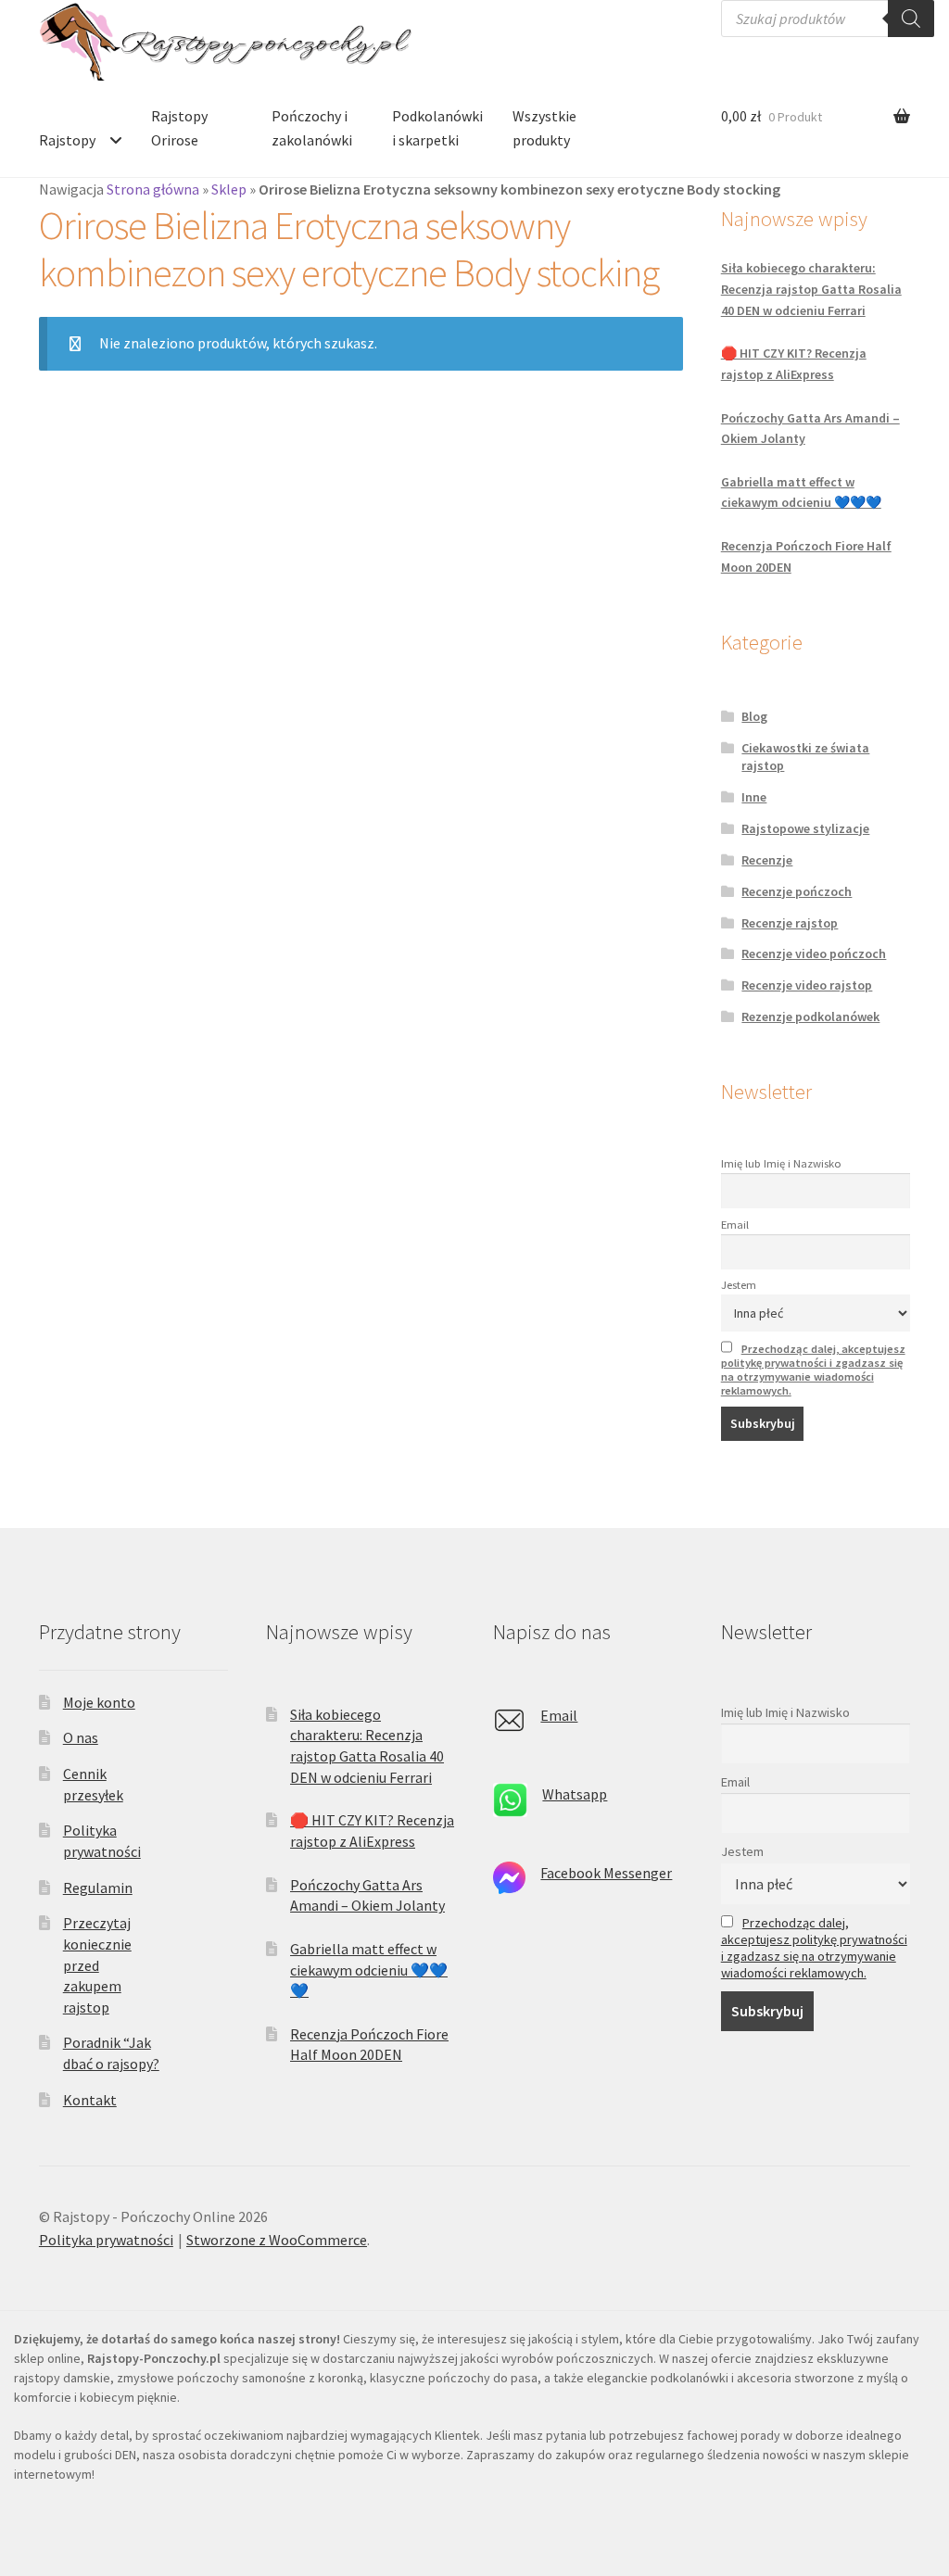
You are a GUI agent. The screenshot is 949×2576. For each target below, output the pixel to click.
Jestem (739, 1285)
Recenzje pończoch (797, 891)
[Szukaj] (911, 19)
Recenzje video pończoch (814, 953)
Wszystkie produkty (544, 128)
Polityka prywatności (106, 2240)
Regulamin (98, 1888)
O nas (81, 1737)
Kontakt (90, 2100)
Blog (754, 716)
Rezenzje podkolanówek (810, 1017)
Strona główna (153, 189)
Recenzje (767, 860)
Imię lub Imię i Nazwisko (781, 1163)
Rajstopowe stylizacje (805, 828)
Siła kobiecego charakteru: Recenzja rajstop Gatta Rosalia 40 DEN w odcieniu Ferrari (811, 289)
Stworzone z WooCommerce (277, 2240)
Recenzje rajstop (790, 923)
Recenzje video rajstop (807, 985)
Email (735, 1225)
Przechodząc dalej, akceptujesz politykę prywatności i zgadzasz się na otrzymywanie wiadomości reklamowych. (813, 1370)
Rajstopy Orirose (179, 128)
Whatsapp (575, 1794)
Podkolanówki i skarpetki (437, 128)
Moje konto (99, 1702)
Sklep (229, 189)
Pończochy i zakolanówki (312, 128)
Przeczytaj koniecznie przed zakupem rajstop (97, 1965)
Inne (754, 797)
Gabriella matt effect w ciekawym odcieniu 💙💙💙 (369, 1970)
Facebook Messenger (606, 1873)
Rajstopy (67, 140)
